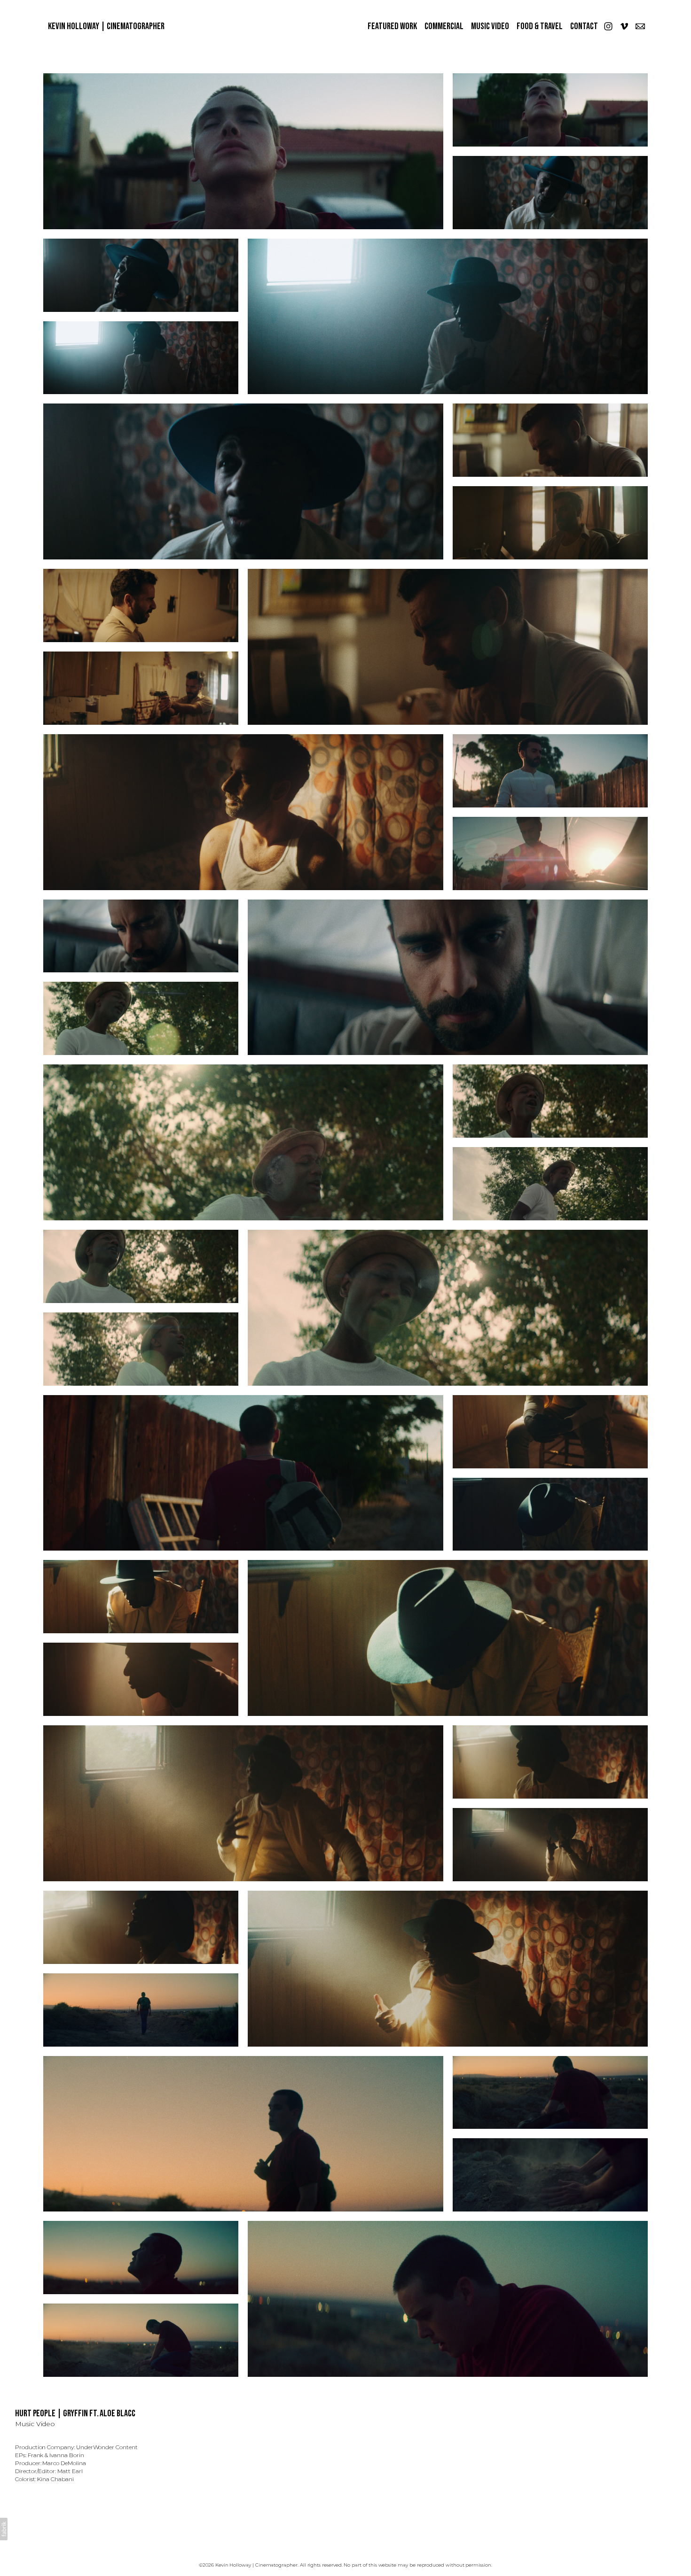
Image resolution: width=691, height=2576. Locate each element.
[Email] (640, 26)
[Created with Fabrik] (4, 2529)
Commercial (444, 26)
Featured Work (392, 26)
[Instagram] (608, 26)
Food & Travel (540, 26)
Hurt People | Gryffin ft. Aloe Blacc (75, 2413)
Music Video (490, 26)
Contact (584, 26)
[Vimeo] (624, 26)
